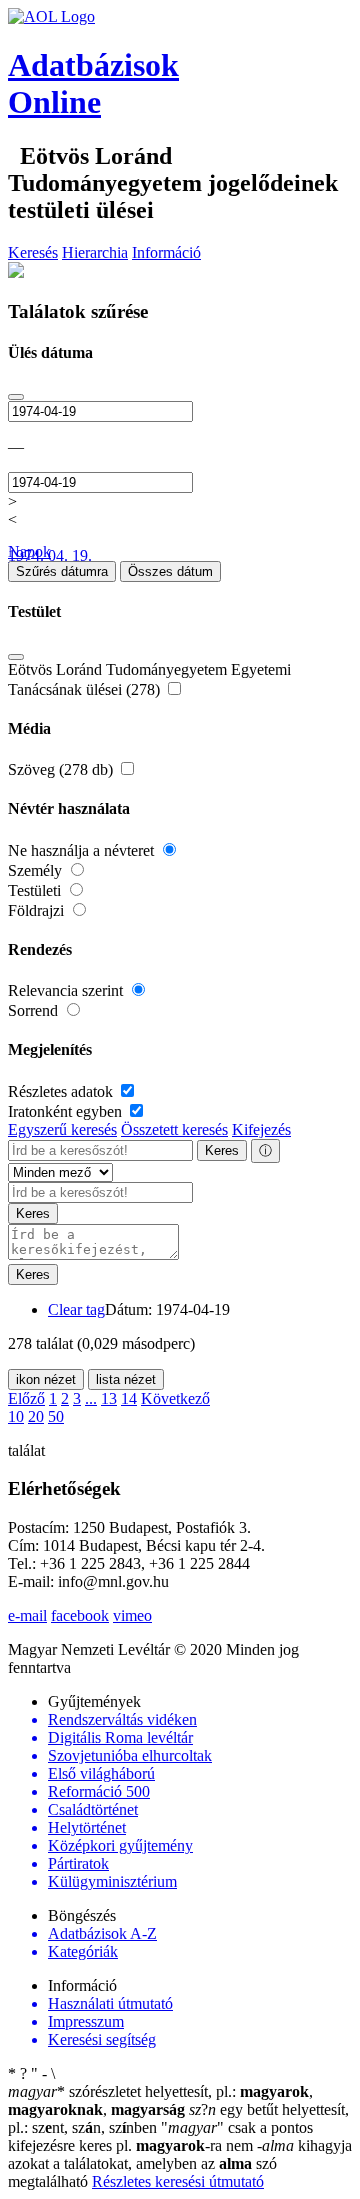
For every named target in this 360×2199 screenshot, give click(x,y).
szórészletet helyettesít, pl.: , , (160, 2100)
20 (36, 1416)
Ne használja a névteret (83, 850)
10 (16, 1416)
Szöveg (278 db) (62, 769)
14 (129, 1398)
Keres (222, 1150)
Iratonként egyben (67, 1111)
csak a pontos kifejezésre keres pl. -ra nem (160, 2136)
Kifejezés (261, 1129)
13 (109, 1398)
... (91, 1398)
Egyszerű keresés (62, 1129)
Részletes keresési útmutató (178, 2181)
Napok (29, 551)
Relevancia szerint (67, 990)
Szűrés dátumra (62, 571)
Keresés (33, 252)
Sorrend (35, 1010)
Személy (37, 870)
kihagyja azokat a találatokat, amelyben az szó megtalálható (180, 2163)
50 (56, 1416)
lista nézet (126, 1379)
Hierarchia (95, 252)
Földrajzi (38, 910)
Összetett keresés (174, 1129)
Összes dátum (170, 571)
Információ (166, 252)
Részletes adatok (62, 1091)
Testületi (36, 890)
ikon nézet (46, 1379)
